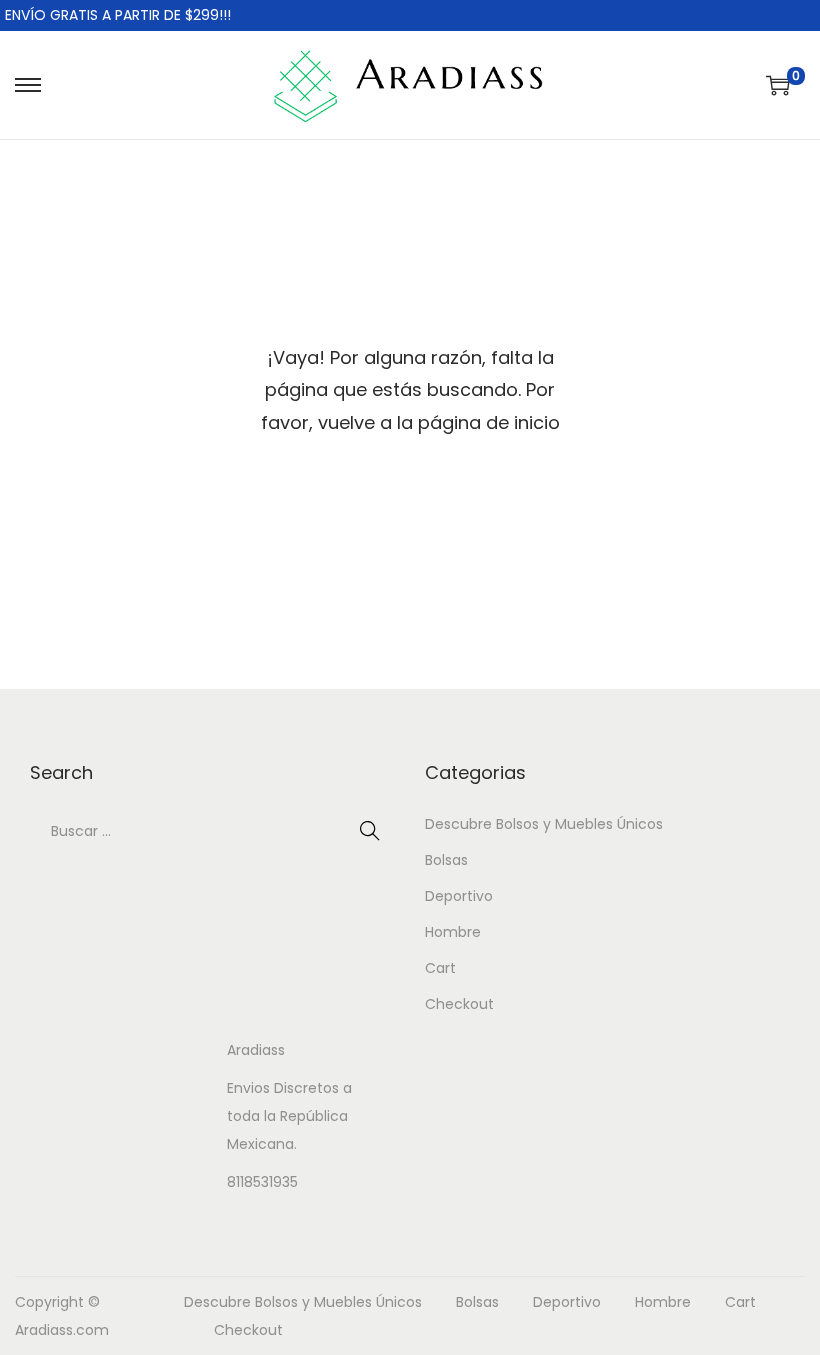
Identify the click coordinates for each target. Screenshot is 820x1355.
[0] (778, 85)
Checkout (459, 1004)
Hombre (453, 932)
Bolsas (446, 860)
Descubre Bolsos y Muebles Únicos (544, 824)
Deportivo (459, 896)
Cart (440, 968)
